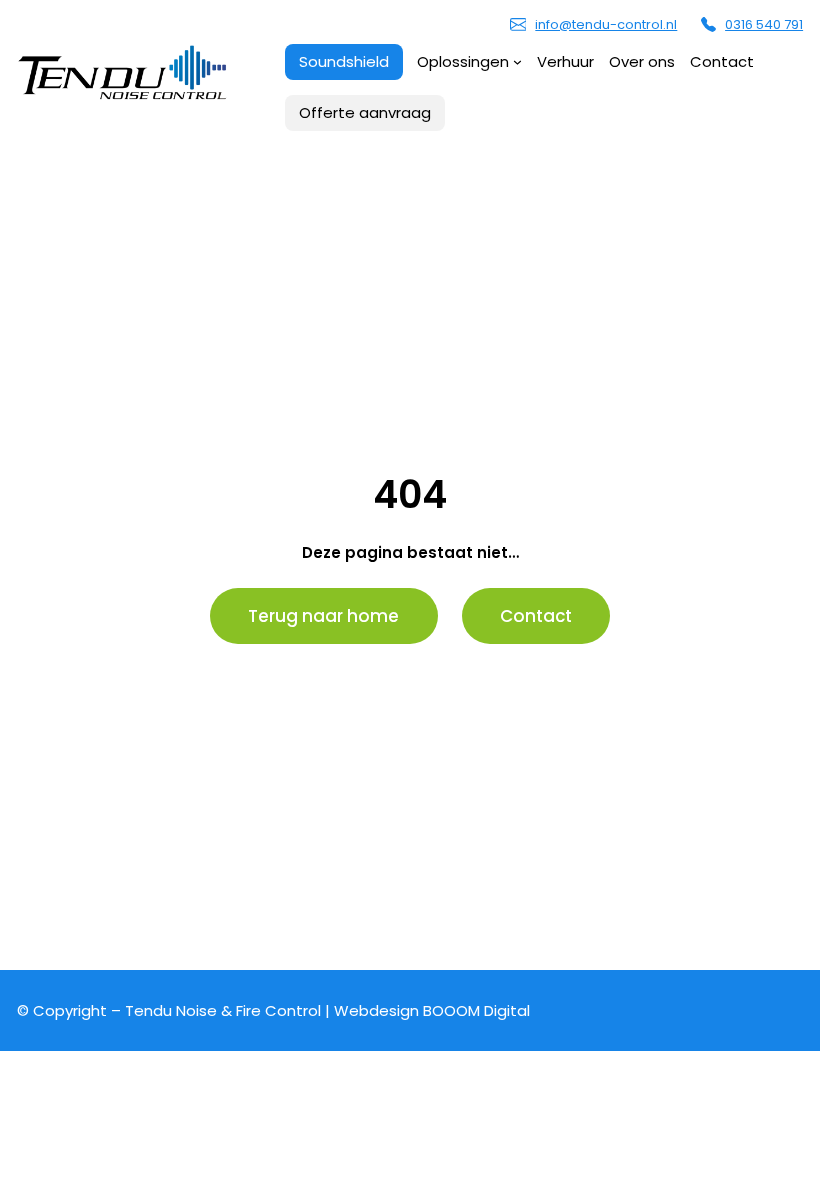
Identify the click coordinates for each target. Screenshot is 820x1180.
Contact (536, 616)
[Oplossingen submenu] (517, 61)
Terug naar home (323, 616)
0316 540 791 (764, 24)
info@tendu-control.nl (606, 24)
